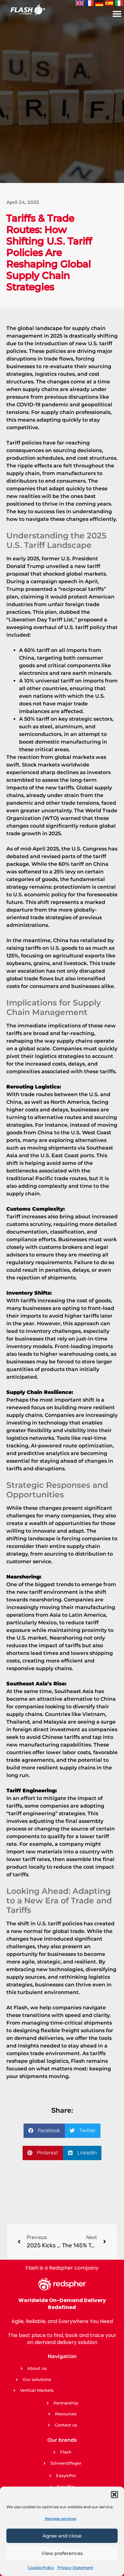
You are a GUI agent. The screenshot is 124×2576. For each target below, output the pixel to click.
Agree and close (62, 2536)
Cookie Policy (41, 2568)
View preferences (62, 2553)
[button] (114, 2495)
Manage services (61, 2519)
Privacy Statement (75, 2568)
